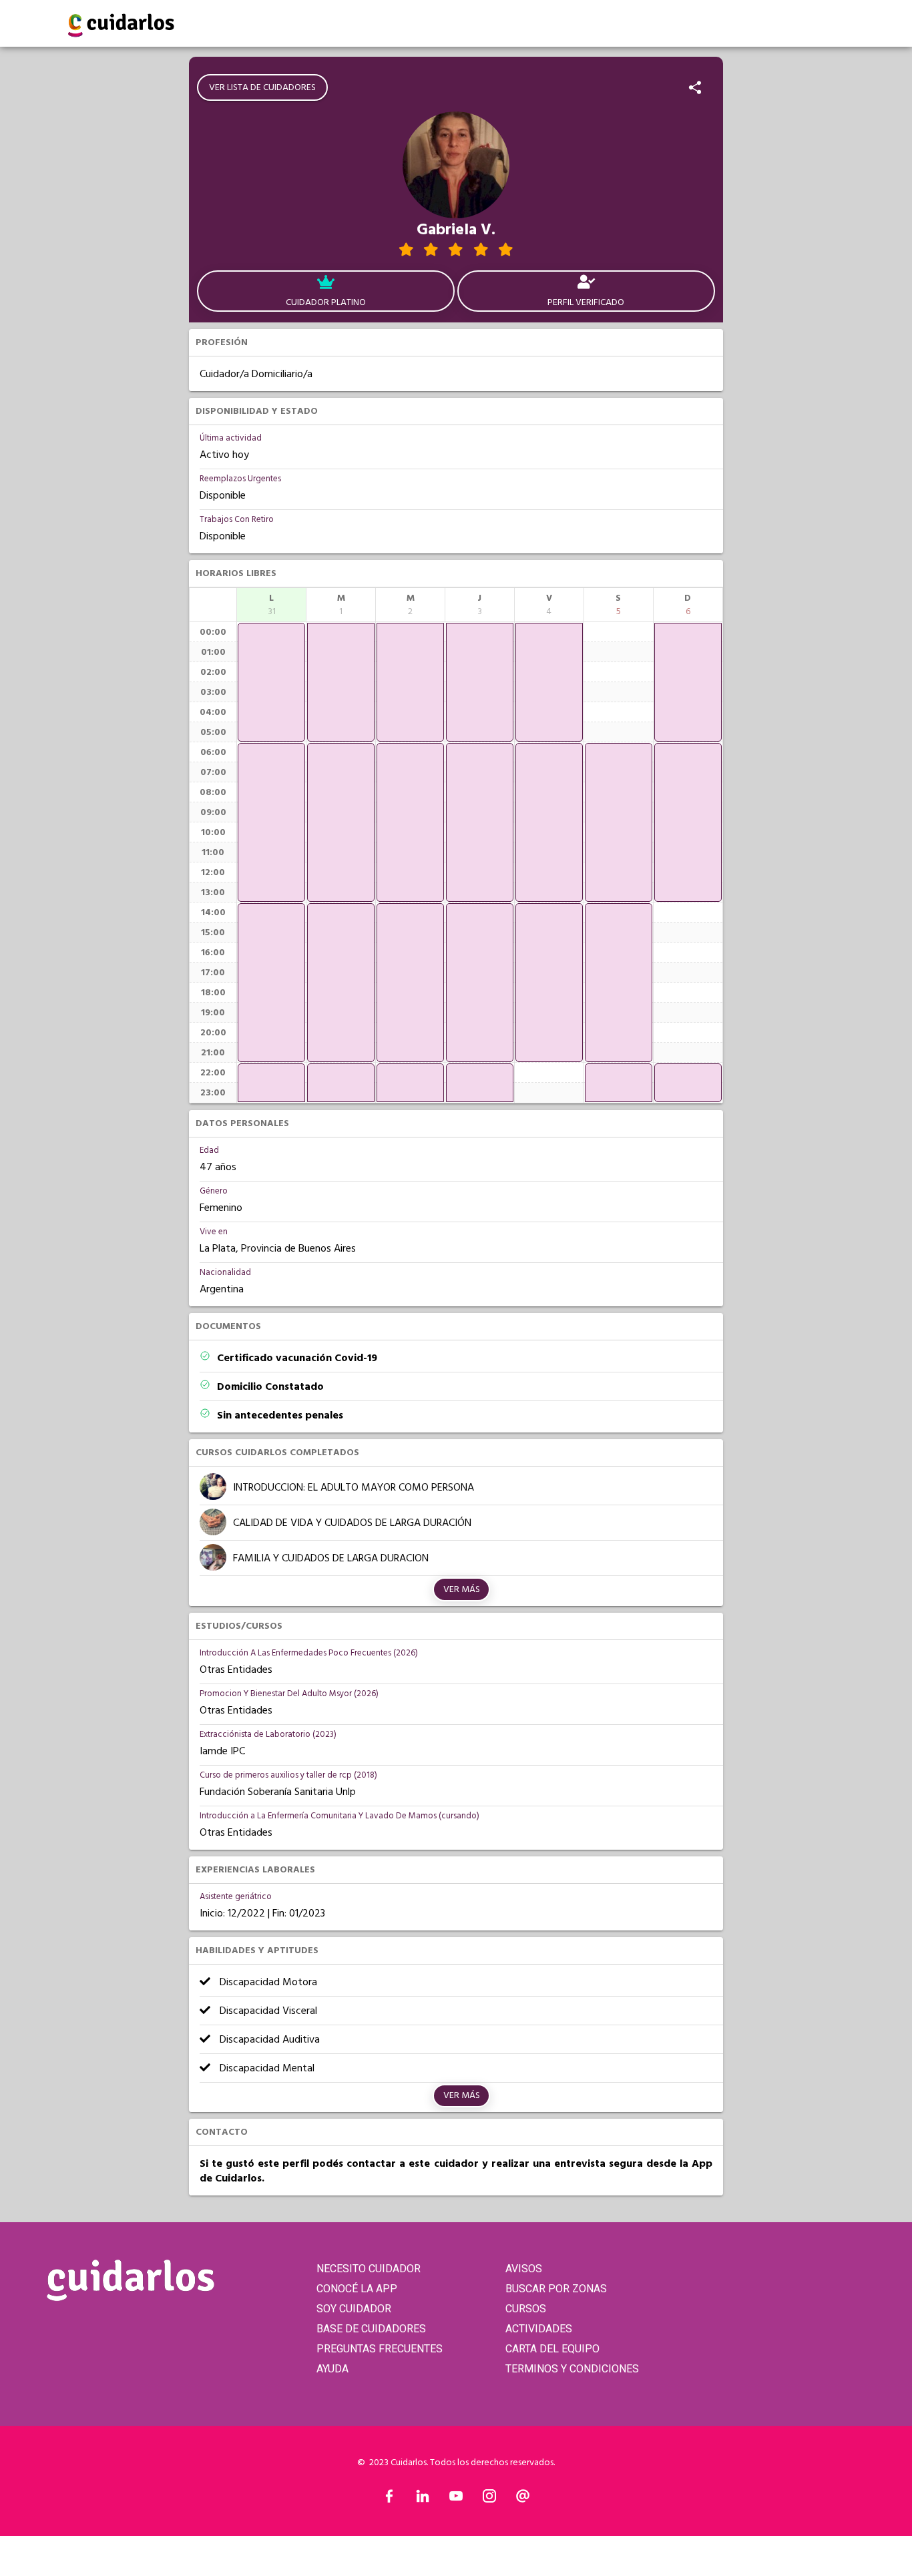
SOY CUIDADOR (354, 2309)
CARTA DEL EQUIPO (552, 2349)
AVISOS (524, 2269)
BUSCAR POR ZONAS (556, 2289)
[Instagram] (489, 2499)
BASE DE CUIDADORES (371, 2329)
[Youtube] (456, 2499)
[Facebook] (389, 2499)
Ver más (462, 1589)
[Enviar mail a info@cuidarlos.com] (523, 2499)
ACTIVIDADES (539, 2329)
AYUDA (332, 2369)
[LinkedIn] (423, 2499)
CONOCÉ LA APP (357, 2289)
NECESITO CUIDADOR (369, 2269)
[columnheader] (271, 605)
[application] (271, 682)
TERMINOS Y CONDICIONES (572, 2369)
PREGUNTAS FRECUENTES (380, 2349)
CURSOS (526, 2309)
